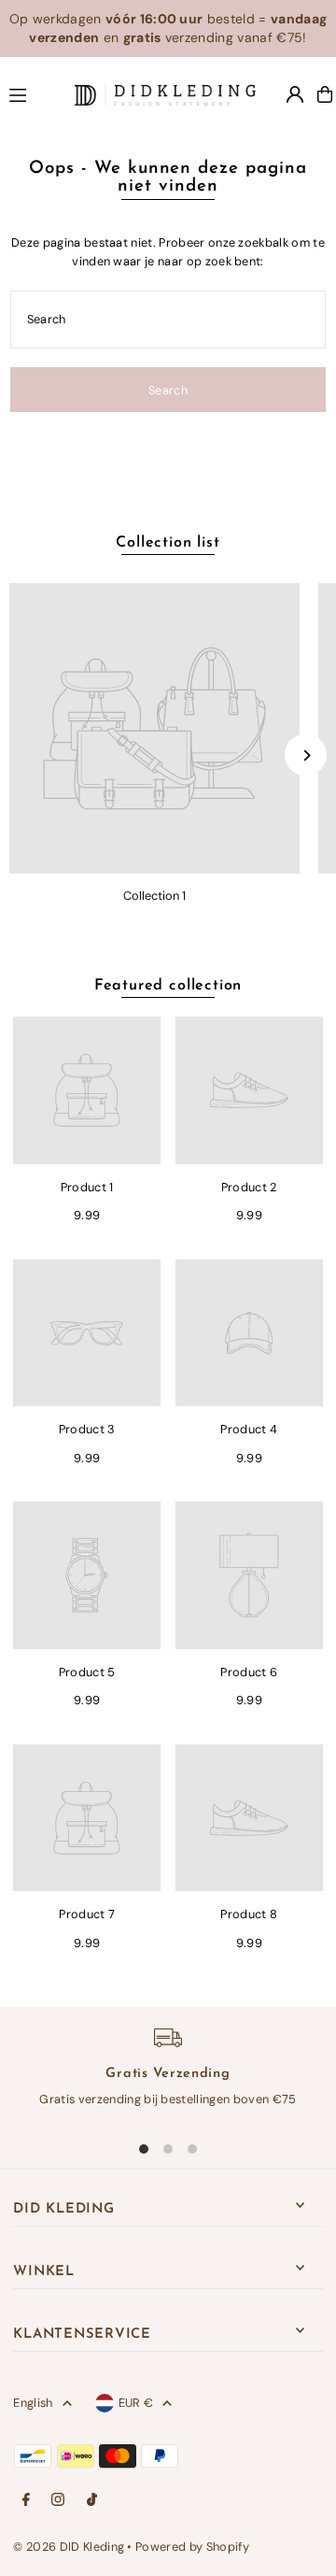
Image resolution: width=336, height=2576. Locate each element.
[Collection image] (154, 728)
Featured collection (168, 986)
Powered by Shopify (192, 2547)
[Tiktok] (92, 2501)
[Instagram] (58, 2501)
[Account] (295, 94)
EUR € (136, 2403)
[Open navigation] (34, 93)
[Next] (306, 755)
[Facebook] (26, 2501)
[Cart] (325, 94)
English (33, 2403)
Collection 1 (154, 896)
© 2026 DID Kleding (69, 2547)
